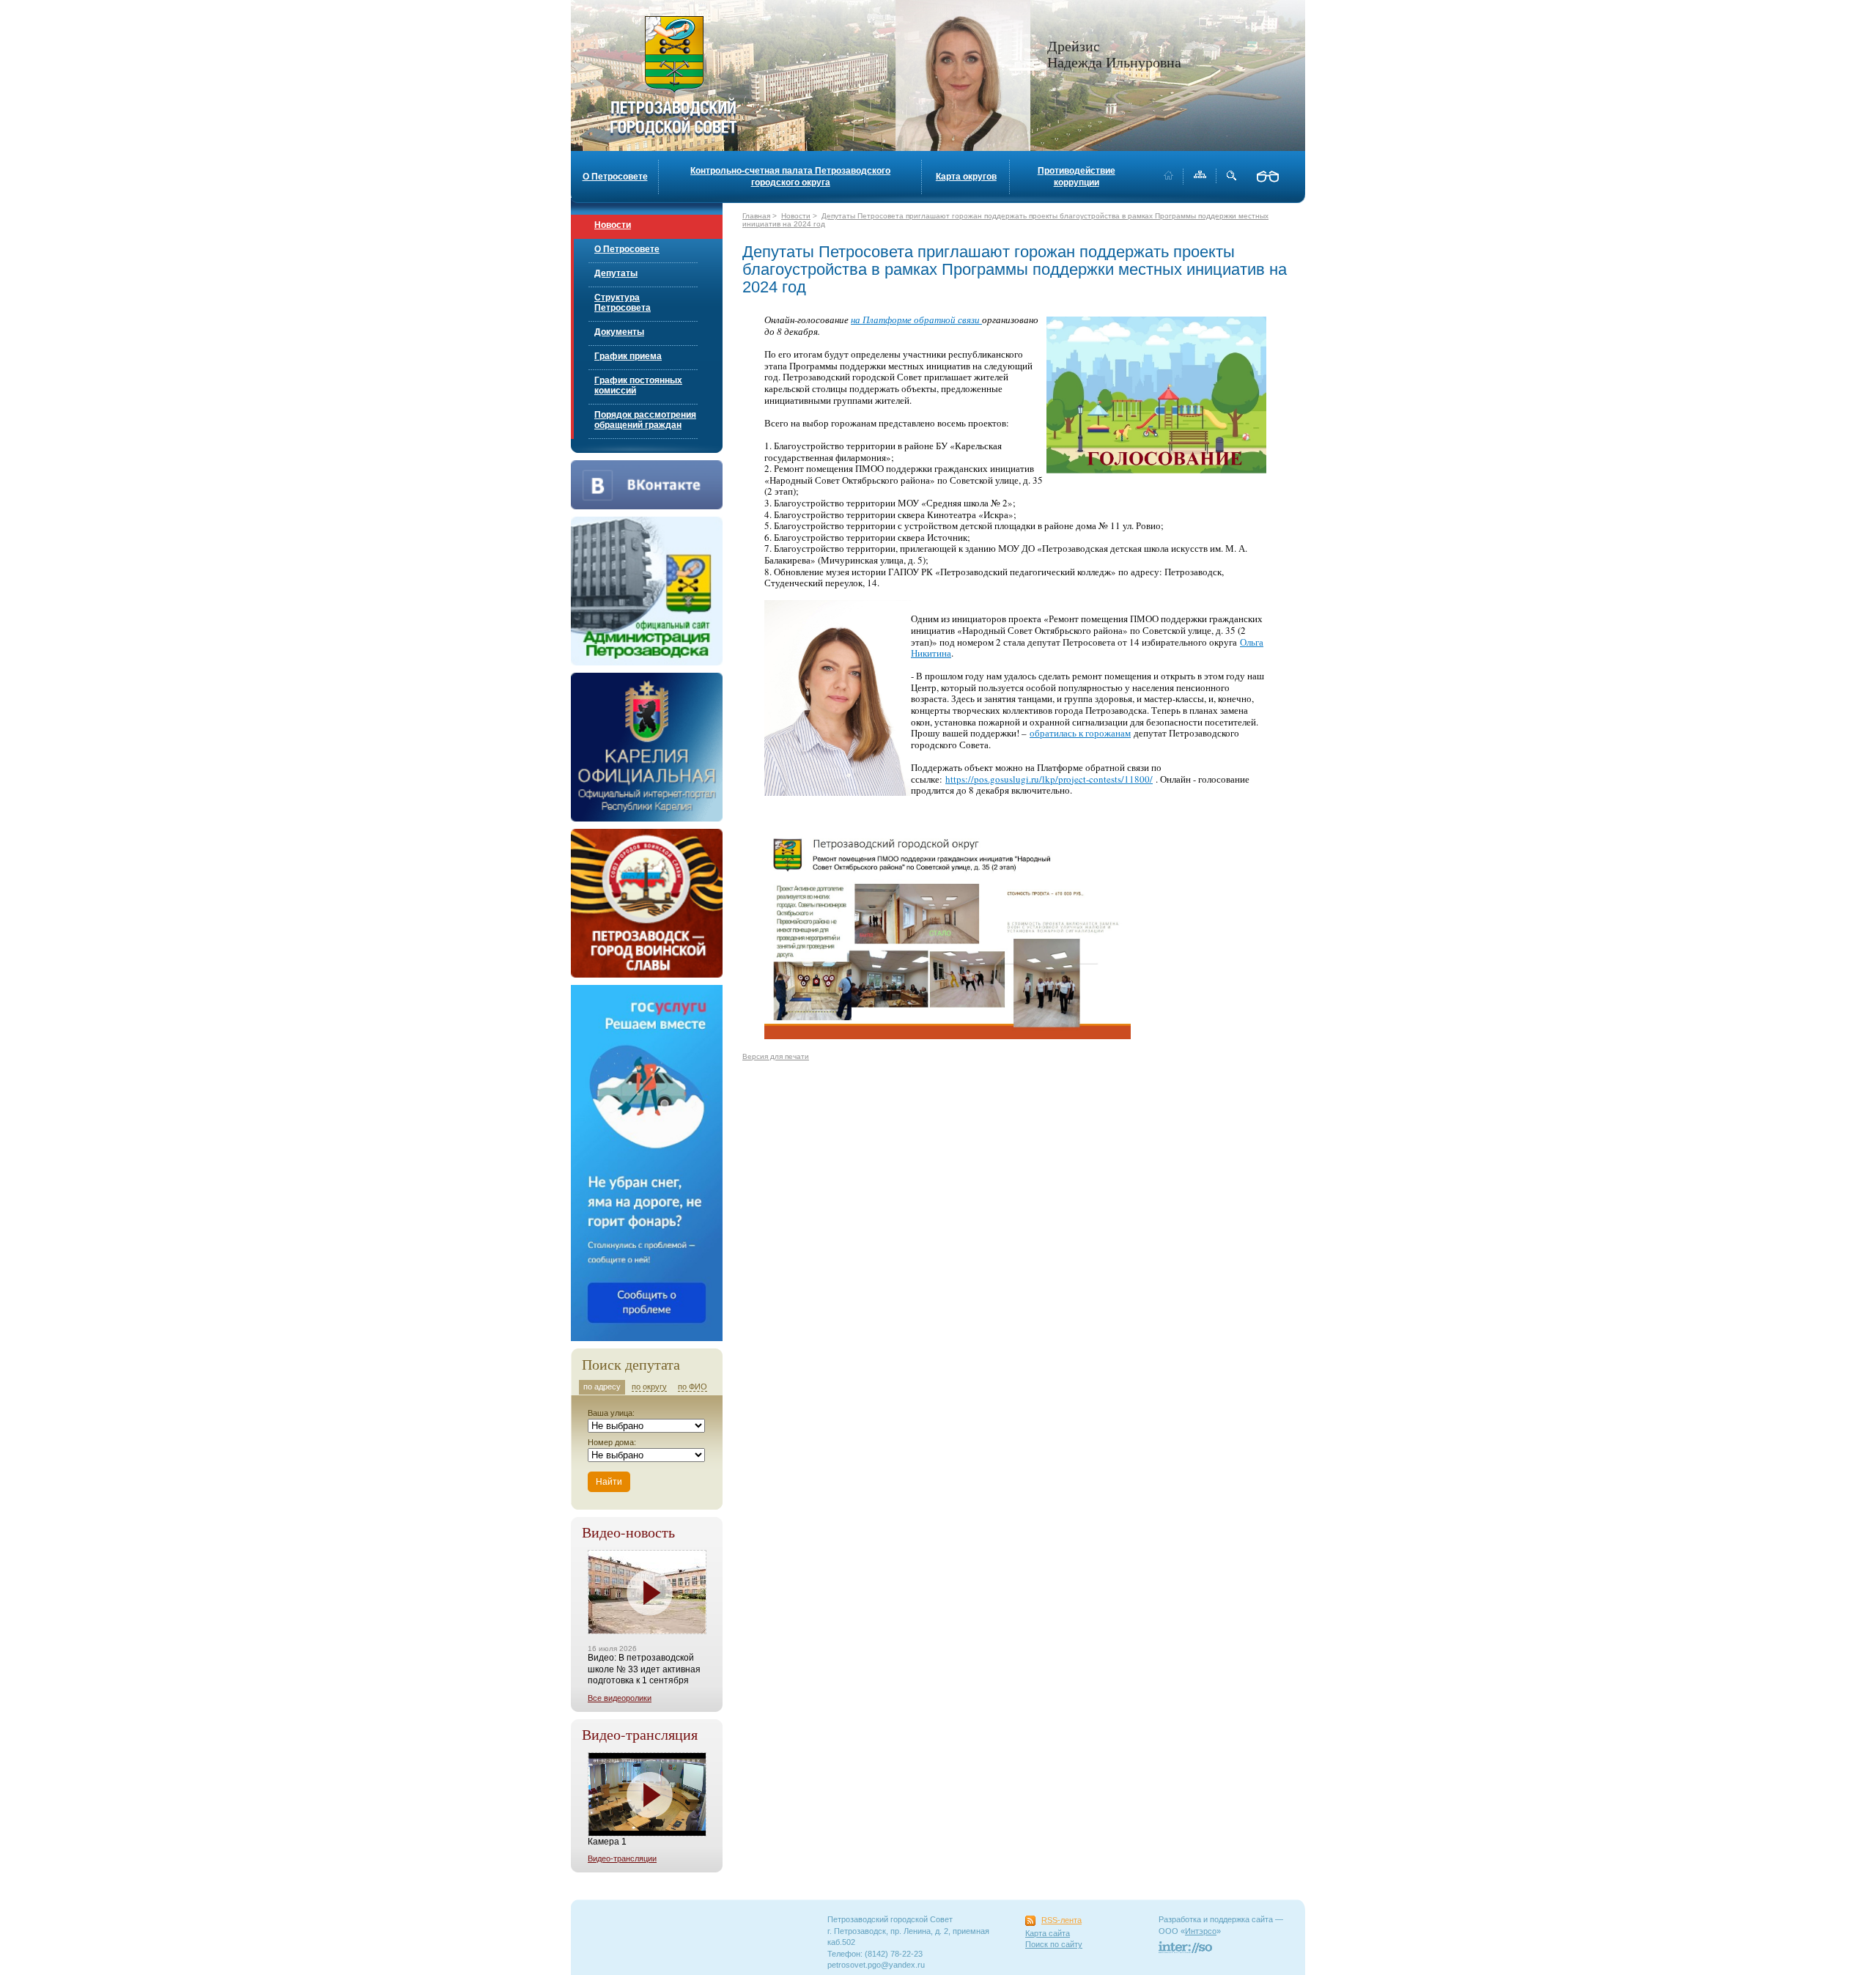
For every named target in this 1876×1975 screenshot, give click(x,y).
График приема (628, 356)
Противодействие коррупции (1077, 177)
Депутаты (616, 273)
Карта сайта (1048, 1933)
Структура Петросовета (623, 303)
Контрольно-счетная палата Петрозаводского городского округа (790, 177)
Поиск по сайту (1054, 1944)
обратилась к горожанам (1080, 733)
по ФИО (693, 1387)
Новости (613, 225)
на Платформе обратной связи (916, 320)
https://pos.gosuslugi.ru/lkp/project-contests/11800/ (1049, 779)
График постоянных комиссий (638, 385)
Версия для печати (776, 1056)
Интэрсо (1201, 1931)
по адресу (602, 1387)
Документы (619, 332)
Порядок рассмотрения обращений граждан (645, 420)
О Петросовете (615, 177)
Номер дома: (612, 1442)
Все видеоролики (620, 1698)
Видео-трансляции (622, 1858)
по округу (649, 1387)
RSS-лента (1061, 1920)
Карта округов (966, 177)
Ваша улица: (611, 1413)
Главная (756, 216)
